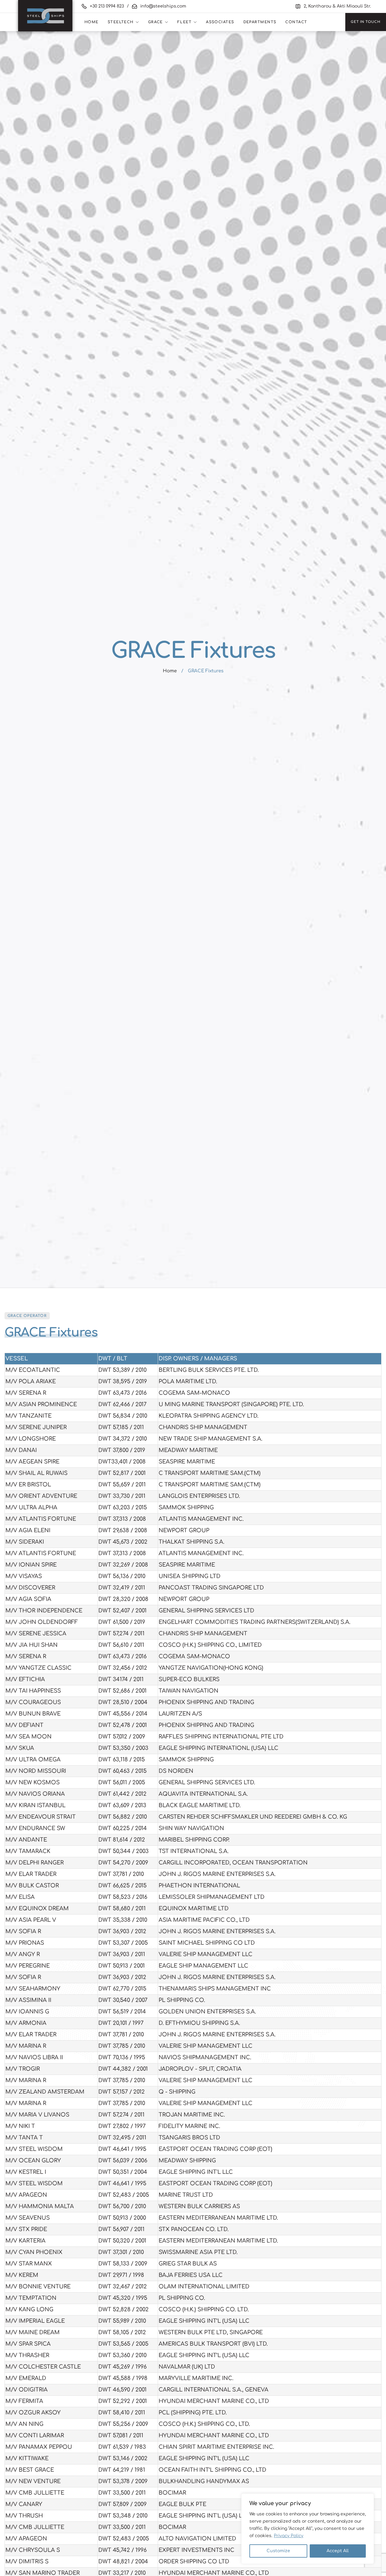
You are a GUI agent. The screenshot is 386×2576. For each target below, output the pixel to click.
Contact (296, 22)
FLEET (184, 22)
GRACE (155, 22)
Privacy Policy (289, 2536)
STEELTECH (121, 22)
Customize (278, 2551)
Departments (260, 22)
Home (170, 671)
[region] (308, 2529)
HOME (92, 22)
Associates (220, 22)
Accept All (338, 2551)
